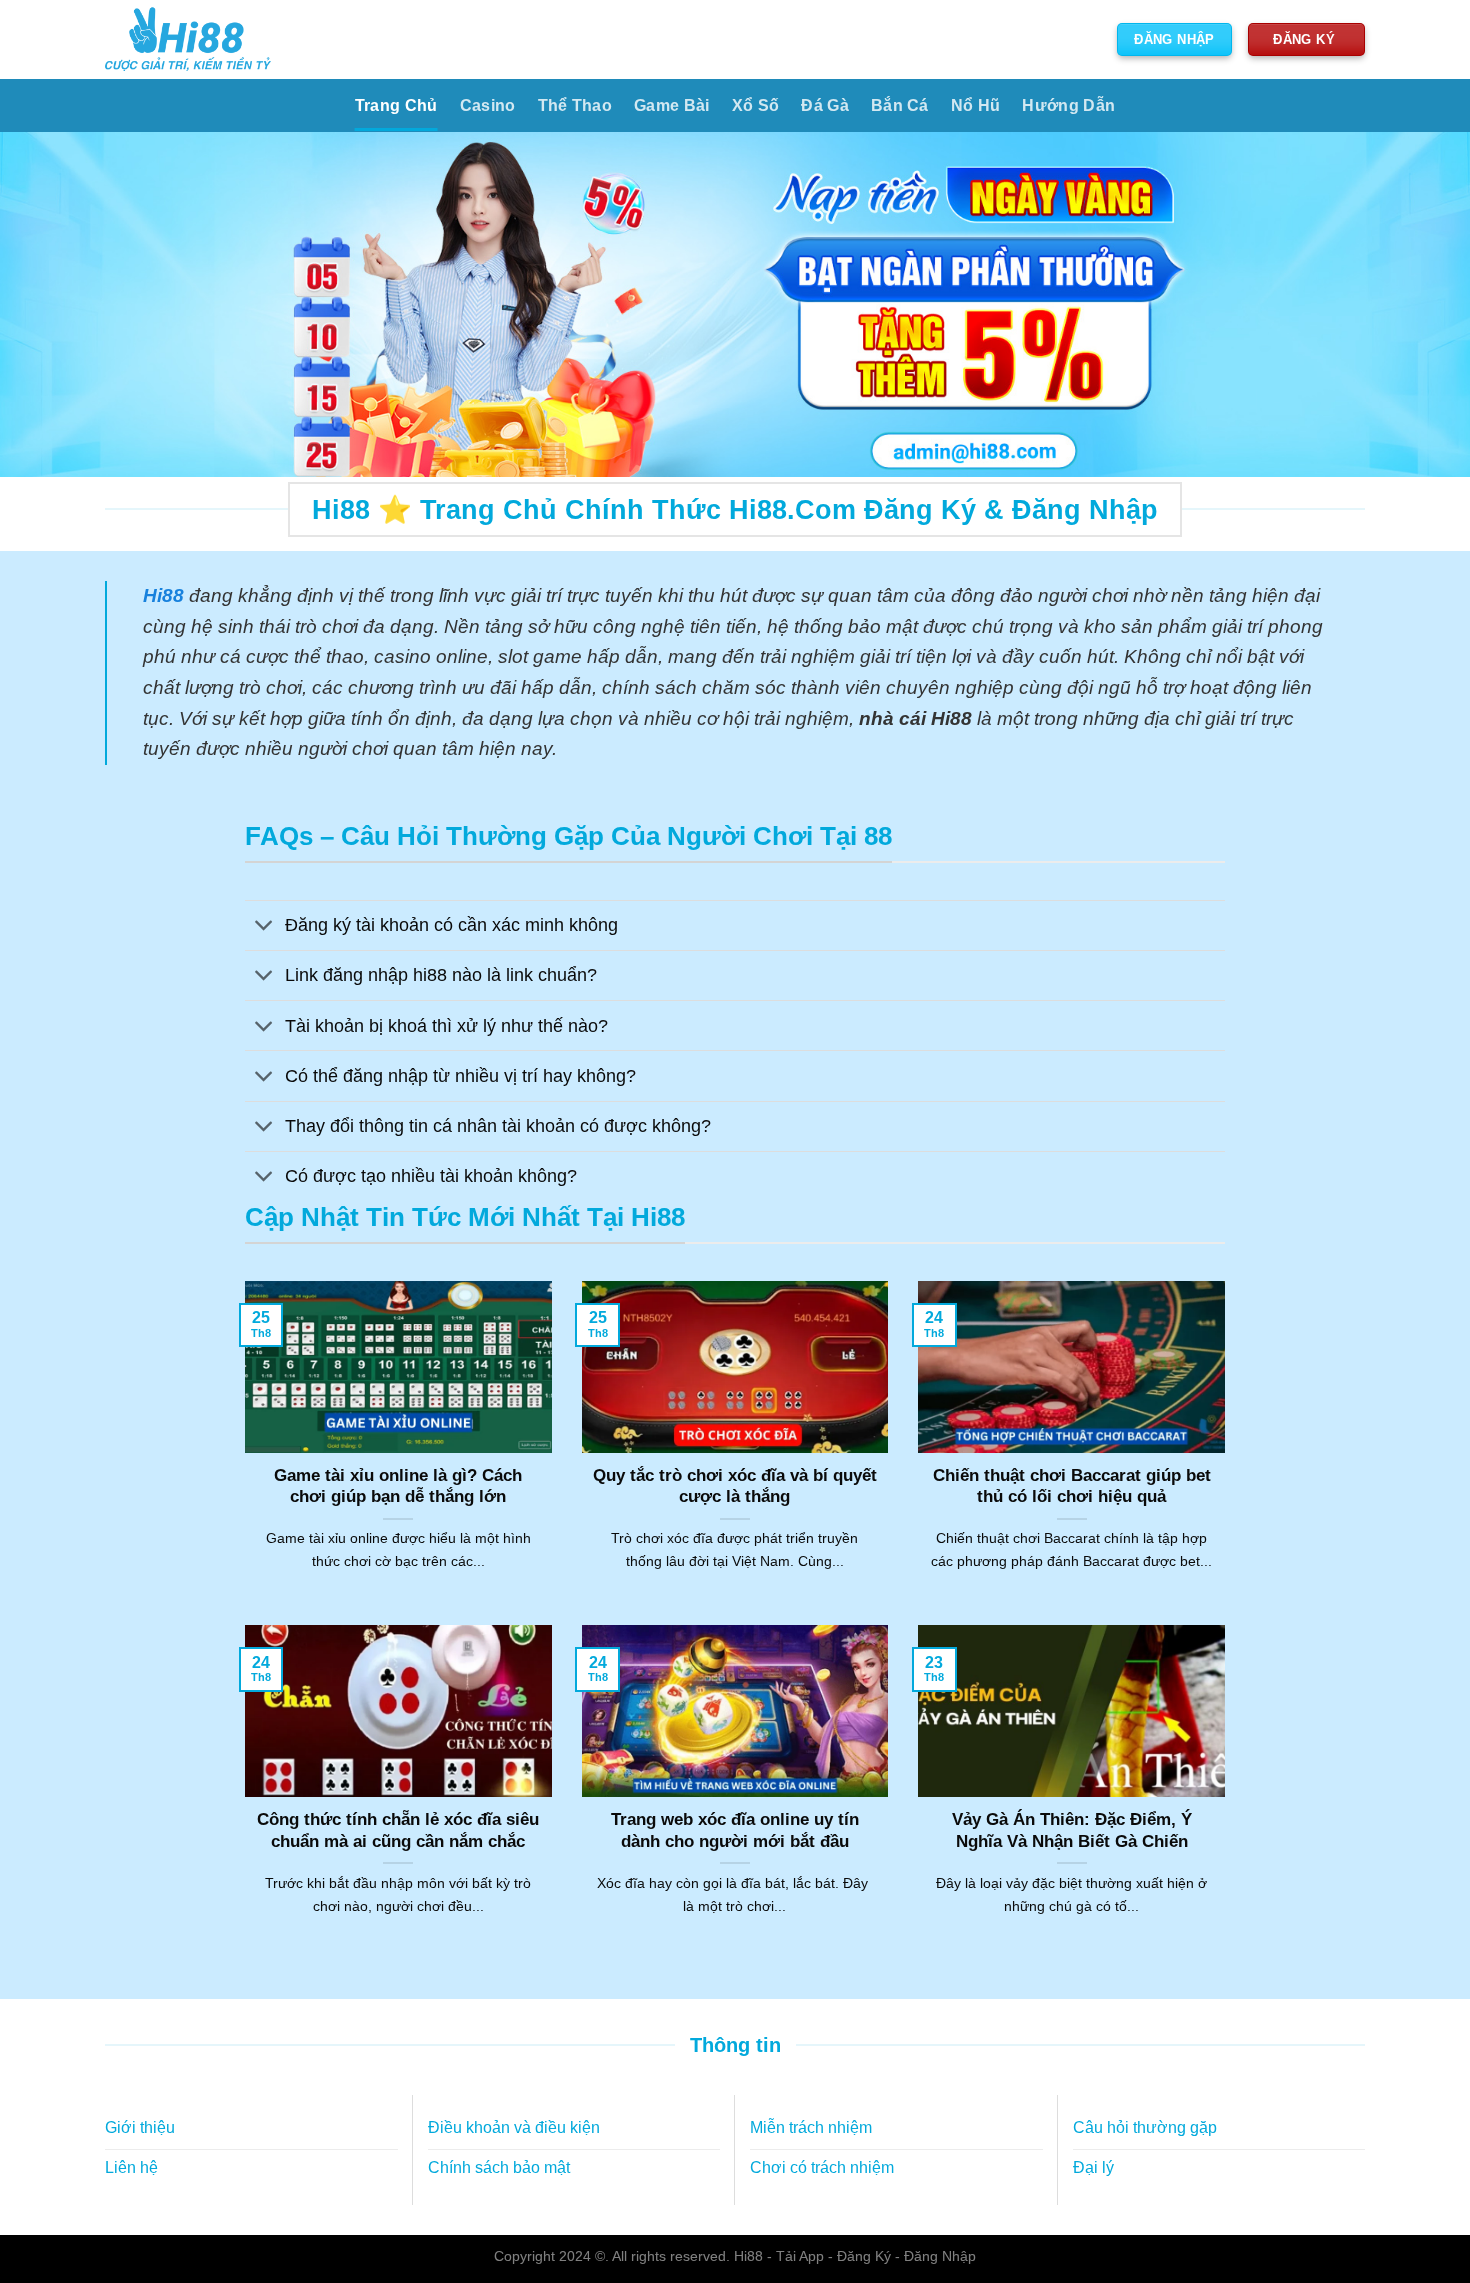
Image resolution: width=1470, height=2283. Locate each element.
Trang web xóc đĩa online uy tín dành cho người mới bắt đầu (735, 1830)
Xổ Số (756, 105)
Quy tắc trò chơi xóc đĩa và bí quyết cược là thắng (735, 1486)
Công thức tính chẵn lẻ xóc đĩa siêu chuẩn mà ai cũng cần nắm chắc (398, 1830)
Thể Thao (575, 105)
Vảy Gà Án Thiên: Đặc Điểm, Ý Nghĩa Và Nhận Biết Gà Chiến (1072, 1830)
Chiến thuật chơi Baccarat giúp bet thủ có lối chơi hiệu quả (1072, 1486)
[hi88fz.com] (188, 39)
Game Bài (672, 105)
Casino (488, 105)
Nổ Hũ (976, 105)
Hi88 (748, 2256)
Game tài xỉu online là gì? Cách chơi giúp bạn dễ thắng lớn (398, 1486)
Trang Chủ (396, 105)
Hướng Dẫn (1068, 105)
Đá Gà (825, 105)
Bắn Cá (900, 105)
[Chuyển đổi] (264, 927)
